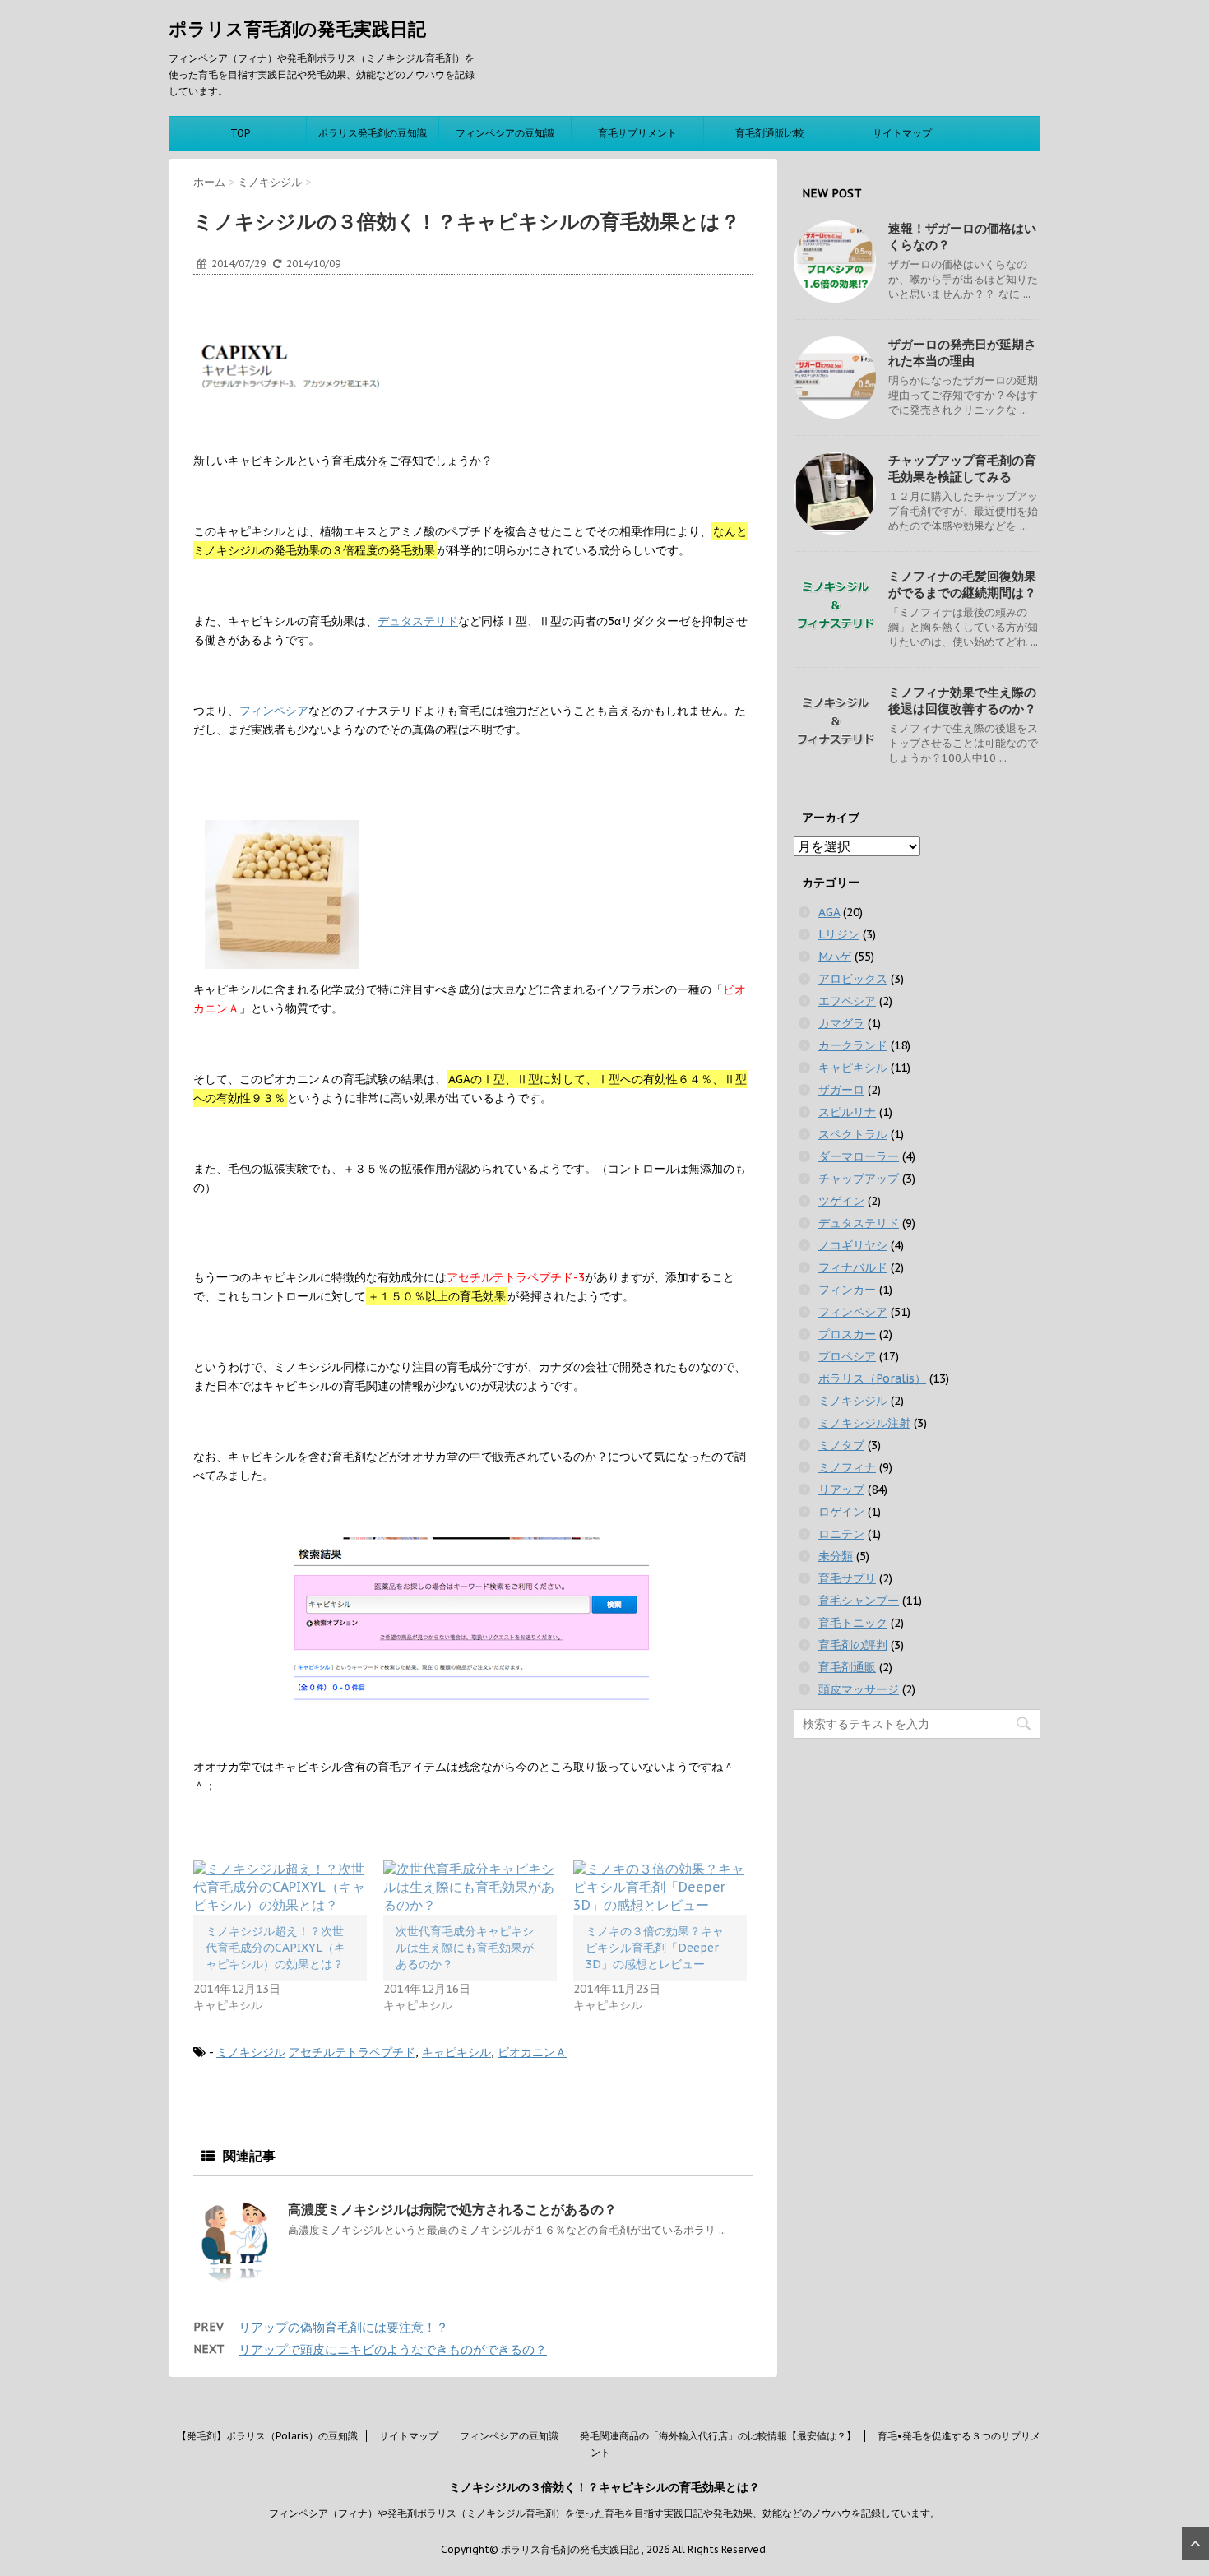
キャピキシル (456, 2052)
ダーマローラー (859, 1156)
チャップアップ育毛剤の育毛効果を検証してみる (962, 468)
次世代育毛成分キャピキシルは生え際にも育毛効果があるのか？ (465, 1948)
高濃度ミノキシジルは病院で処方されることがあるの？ (452, 2209)
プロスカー (847, 1334)
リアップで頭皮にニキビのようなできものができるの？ (393, 2349)
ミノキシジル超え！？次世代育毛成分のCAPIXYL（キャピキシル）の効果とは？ (276, 1948)
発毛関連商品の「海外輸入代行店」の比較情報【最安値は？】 (718, 2436)
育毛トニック (853, 1623)
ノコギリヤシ (853, 1245)
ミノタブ (841, 1445)
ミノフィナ (847, 1467)
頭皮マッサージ (859, 1689)
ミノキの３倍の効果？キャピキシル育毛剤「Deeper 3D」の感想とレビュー (655, 1948)
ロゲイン (841, 1512)
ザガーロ (841, 1090)
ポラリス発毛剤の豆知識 (373, 133)
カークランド (853, 1045)
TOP (240, 133)
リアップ (841, 1490)
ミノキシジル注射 (864, 1423)
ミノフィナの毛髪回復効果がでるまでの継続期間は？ (962, 584)
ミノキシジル (251, 2052)
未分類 (836, 1556)
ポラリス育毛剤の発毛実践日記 (297, 29)
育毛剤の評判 (853, 1645)
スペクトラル (853, 1134)
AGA (829, 912)
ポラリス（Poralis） (872, 1378)
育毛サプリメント (637, 133)
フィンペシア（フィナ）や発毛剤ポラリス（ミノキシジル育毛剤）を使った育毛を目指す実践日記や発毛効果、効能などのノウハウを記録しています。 (604, 2513)
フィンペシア (274, 711)
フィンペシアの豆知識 (505, 133)
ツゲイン (841, 1201)
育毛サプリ (847, 1578)
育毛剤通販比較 (770, 133)
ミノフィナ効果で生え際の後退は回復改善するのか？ (962, 700)
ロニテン (841, 1534)
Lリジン (839, 934)
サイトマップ (902, 133)
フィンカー (847, 1290)
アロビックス (853, 979)
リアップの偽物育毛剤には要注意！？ (343, 2327)
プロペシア (847, 1356)
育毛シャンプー (859, 1601)
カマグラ (841, 1023)
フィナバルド (853, 1267)
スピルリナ (847, 1112)
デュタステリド (418, 621)
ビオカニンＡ (532, 2052)
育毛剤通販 (847, 1667)
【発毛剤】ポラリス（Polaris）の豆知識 (267, 2436)
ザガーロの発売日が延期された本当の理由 (962, 352)
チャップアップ (859, 1179)
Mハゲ (835, 957)
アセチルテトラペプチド (352, 2052)
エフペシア (847, 1001)
